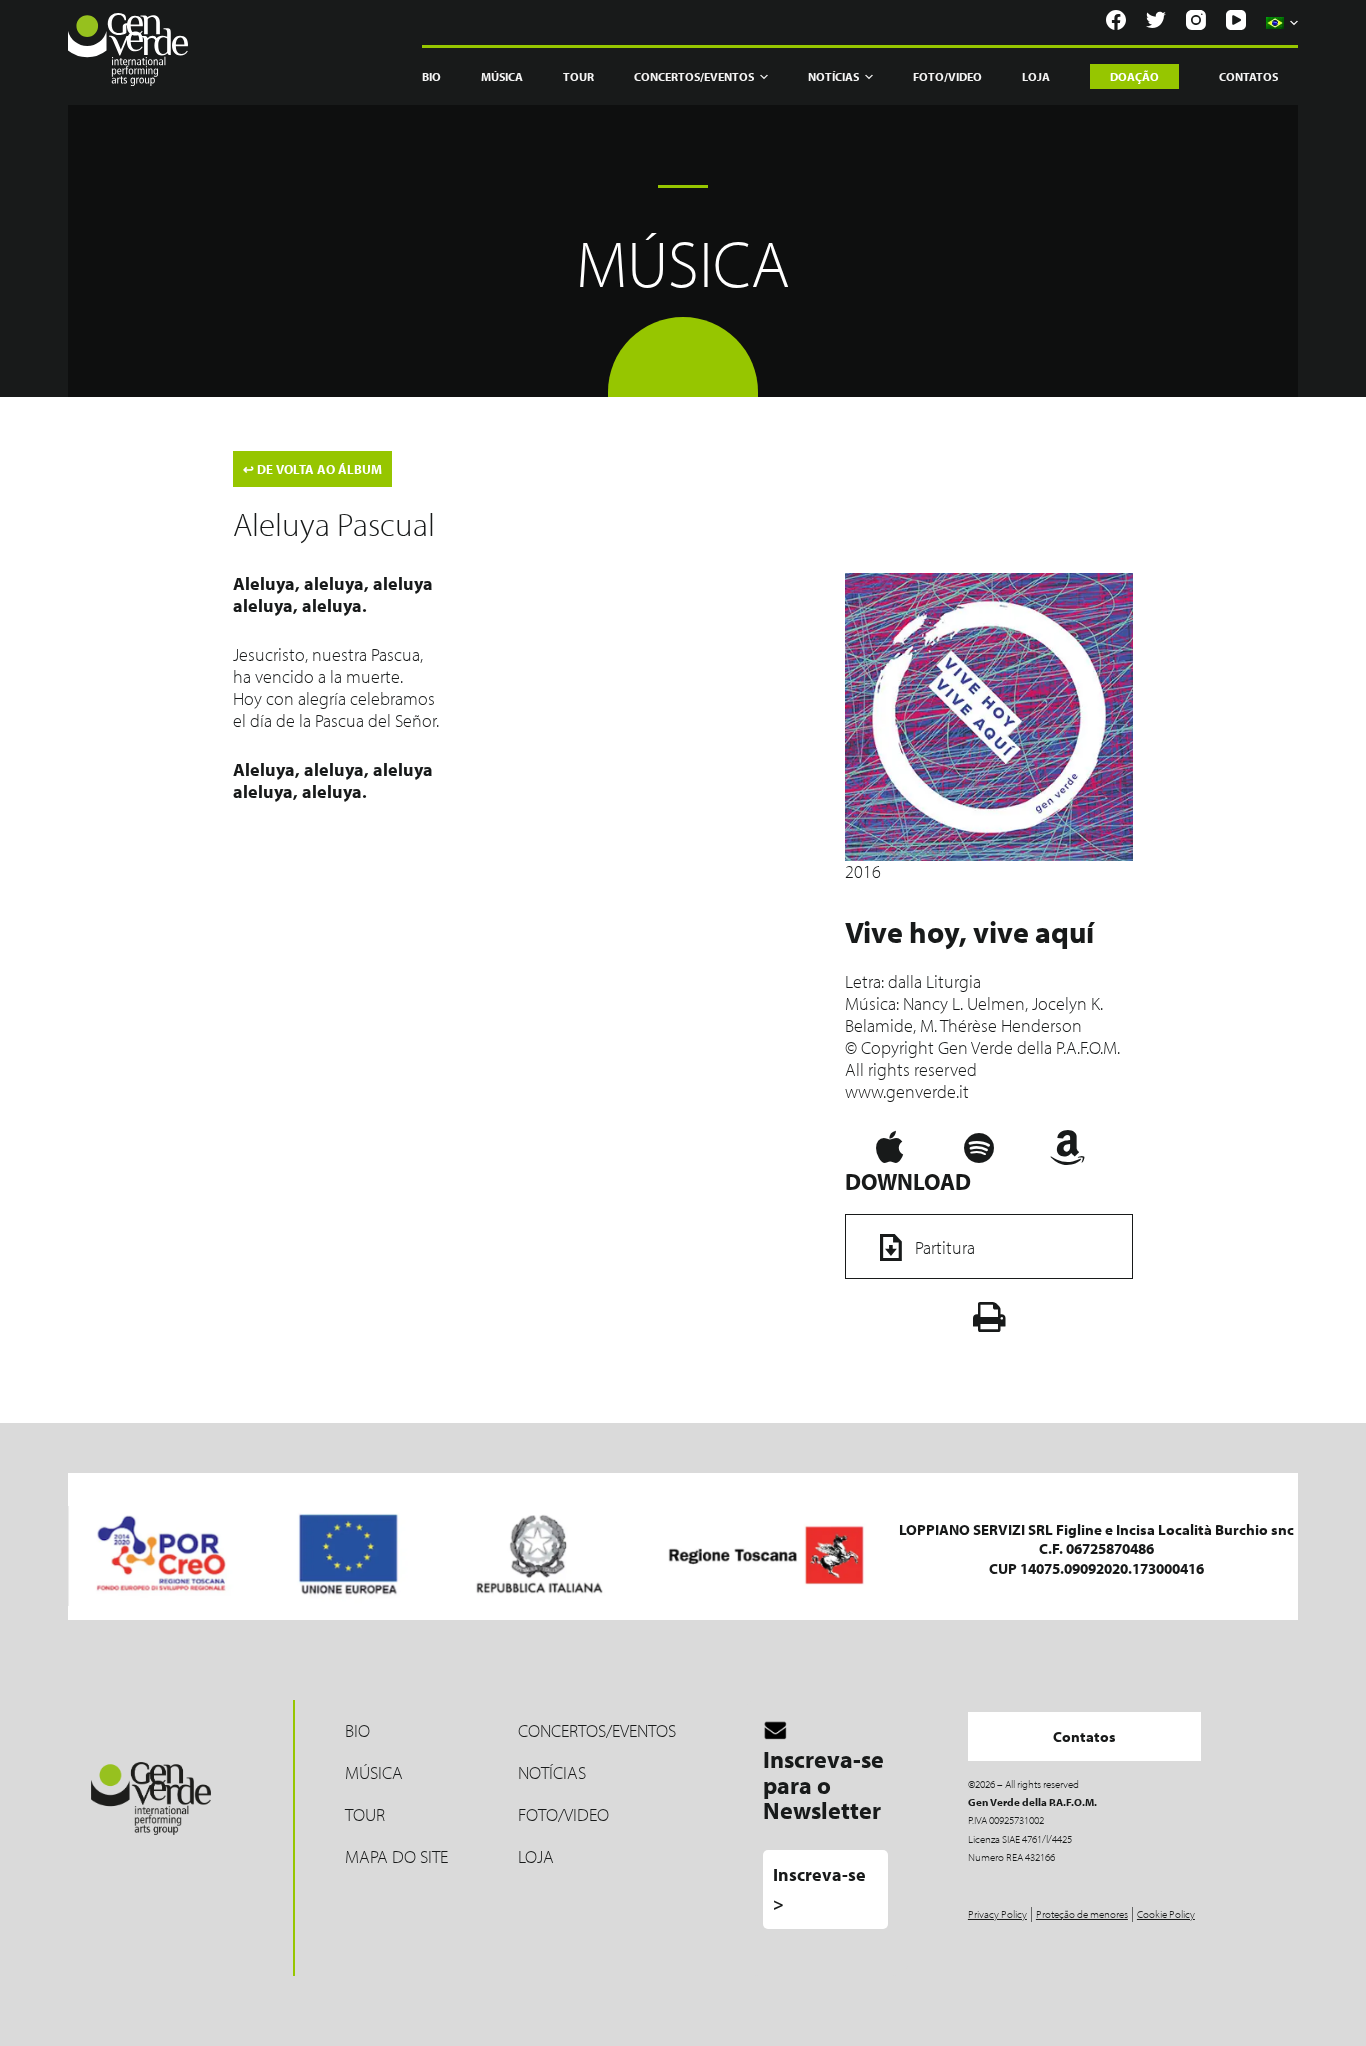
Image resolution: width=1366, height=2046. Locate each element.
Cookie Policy (1166, 1914)
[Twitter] (1156, 20)
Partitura (945, 1247)
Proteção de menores (1082, 1914)
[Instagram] (1196, 20)
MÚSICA (374, 1772)
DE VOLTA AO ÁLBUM (312, 469)
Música (502, 76)
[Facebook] (1116, 20)
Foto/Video (947, 76)
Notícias (833, 76)
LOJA (536, 1856)
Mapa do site (396, 1856)
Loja (1036, 76)
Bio (431, 76)
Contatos (1248, 76)
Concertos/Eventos (597, 1730)
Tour (578, 76)
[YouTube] (1236, 20)
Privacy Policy (997, 1914)
